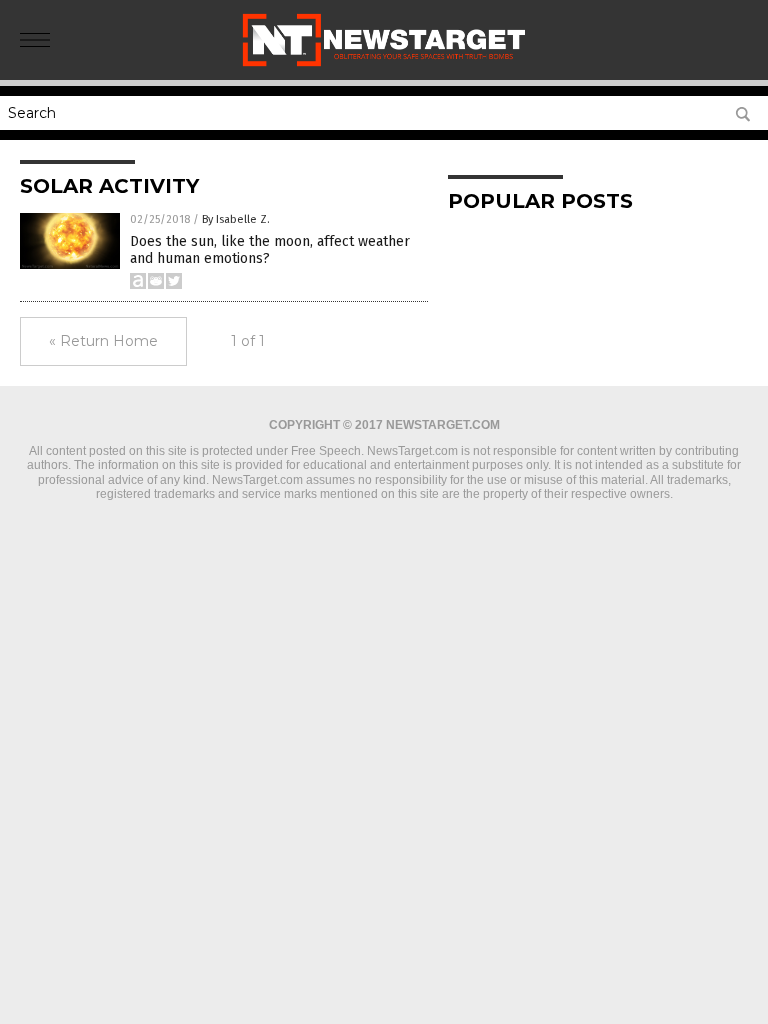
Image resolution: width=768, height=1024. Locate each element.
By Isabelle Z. (236, 219)
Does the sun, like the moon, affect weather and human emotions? (270, 250)
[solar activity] (383, 66)
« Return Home (103, 341)
